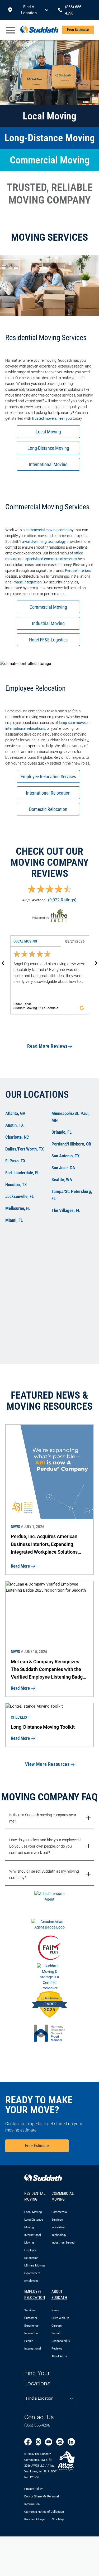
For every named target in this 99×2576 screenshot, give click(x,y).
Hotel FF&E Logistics (48, 640)
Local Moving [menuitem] (33, 2212)
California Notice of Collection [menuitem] (44, 2512)
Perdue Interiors (78, 571)
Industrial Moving (48, 623)
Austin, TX (14, 1125)
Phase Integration (27, 582)
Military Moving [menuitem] (34, 2266)
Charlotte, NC (17, 1137)
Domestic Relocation (48, 809)
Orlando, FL (62, 1132)
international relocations (25, 728)
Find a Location (40, 2398)
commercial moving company (50, 530)
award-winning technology (44, 542)
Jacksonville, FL (20, 1196)
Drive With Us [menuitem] (60, 2318)
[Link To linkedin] (71, 2442)
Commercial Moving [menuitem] (63, 2196)
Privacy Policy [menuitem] (33, 2489)
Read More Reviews (47, 1046)
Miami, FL (14, 1220)
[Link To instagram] (60, 2442)
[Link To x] (38, 2442)
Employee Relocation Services (48, 777)
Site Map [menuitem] (58, 2519)
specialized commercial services (51, 559)
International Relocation (48, 793)
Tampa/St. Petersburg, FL (72, 1195)
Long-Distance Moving (48, 448)
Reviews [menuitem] (57, 2349)
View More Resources (47, 1764)
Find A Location (29, 10)
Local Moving (48, 432)
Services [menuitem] (30, 2310)
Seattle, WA (62, 1180)
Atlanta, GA (15, 1113)
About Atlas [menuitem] (59, 2356)
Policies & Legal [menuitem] (35, 2519)
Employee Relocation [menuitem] (35, 2295)
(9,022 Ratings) (62, 900)
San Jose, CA (63, 1168)
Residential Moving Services (46, 338)
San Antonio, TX (65, 1156)
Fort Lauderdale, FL (22, 1173)
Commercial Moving (48, 607)
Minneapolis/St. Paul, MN (70, 1117)
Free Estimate (78, 30)
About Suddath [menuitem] (59, 2295)
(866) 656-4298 (37, 2425)
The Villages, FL (66, 1210)
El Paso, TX (15, 1161)
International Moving (48, 464)
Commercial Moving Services (47, 507)
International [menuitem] (33, 2349)
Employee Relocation (36, 688)
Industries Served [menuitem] (63, 2243)
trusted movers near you (52, 418)
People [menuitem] (29, 2341)
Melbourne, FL (18, 1208)
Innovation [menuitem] (31, 2333)
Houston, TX (16, 1185)
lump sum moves (73, 723)
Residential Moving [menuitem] (35, 2196)
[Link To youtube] (49, 2442)
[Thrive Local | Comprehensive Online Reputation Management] (49, 916)
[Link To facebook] (28, 2442)
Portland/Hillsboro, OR (71, 1144)
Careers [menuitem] (57, 2326)
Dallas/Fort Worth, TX (24, 1149)
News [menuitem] (55, 2310)
